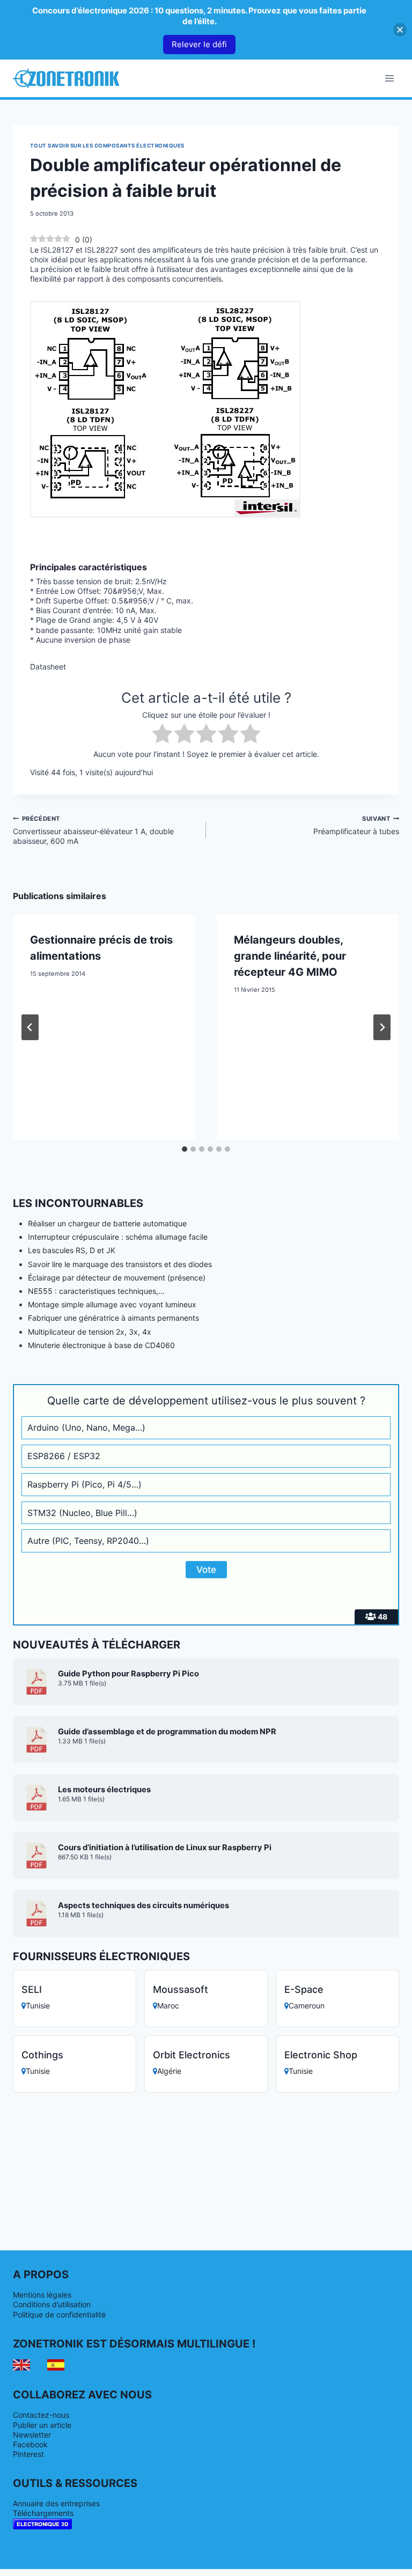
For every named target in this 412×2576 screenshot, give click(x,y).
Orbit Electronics (192, 2055)
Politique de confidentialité (59, 2314)
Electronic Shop (321, 2055)
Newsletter (32, 2435)
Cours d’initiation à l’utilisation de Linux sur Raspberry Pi (165, 1848)
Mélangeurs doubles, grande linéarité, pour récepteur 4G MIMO (290, 956)
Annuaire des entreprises (56, 2503)
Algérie (169, 2071)
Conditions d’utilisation (52, 2304)
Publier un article (42, 2425)
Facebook (30, 2444)
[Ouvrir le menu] (389, 78)
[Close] (400, 30)
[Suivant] (382, 1027)
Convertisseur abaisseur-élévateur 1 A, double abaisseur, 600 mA (93, 830)
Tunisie (38, 2005)
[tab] (185, 1149)
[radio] (162, 735)
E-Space (304, 1989)
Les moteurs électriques (104, 1790)
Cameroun (307, 2005)
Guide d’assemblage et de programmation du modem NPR (167, 1732)
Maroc (168, 2005)
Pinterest (28, 2454)
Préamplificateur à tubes (356, 825)
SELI (32, 1989)
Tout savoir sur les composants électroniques (107, 146)
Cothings (42, 2055)
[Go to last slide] (30, 1027)
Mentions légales (42, 2295)
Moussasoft (181, 1989)
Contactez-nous (41, 2415)
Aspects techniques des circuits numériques (144, 1905)
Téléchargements (43, 2513)
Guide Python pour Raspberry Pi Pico (128, 1674)
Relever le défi (199, 44)
